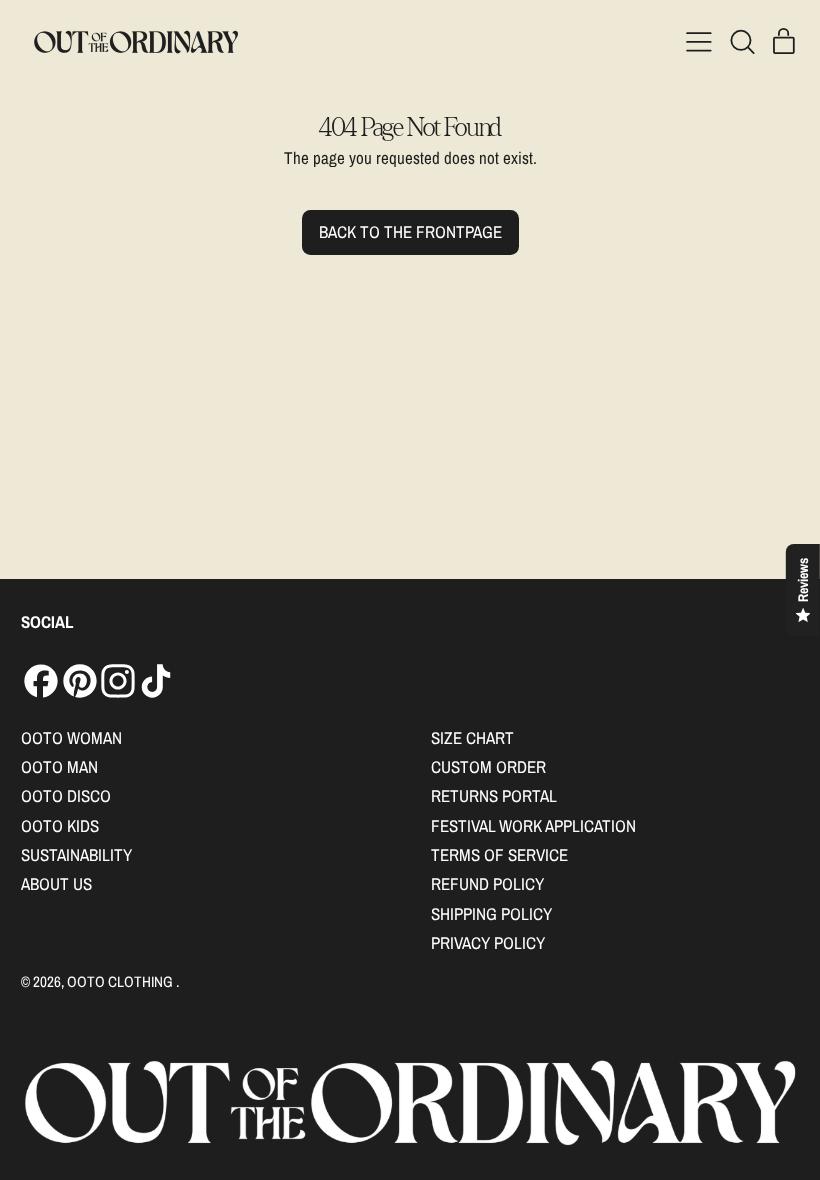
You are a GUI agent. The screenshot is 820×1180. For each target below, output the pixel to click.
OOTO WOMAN (71, 737)
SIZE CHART (472, 737)
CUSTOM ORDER (488, 766)
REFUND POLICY (487, 883)
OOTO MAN (59, 766)
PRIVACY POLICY (488, 942)
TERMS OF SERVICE (499, 854)
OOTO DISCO (66, 795)
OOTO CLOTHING (121, 981)
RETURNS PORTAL (494, 795)
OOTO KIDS (60, 825)
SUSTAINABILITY (76, 854)
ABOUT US (56, 883)
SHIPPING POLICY (491, 913)
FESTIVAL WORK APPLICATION (533, 825)
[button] (742, 42)
